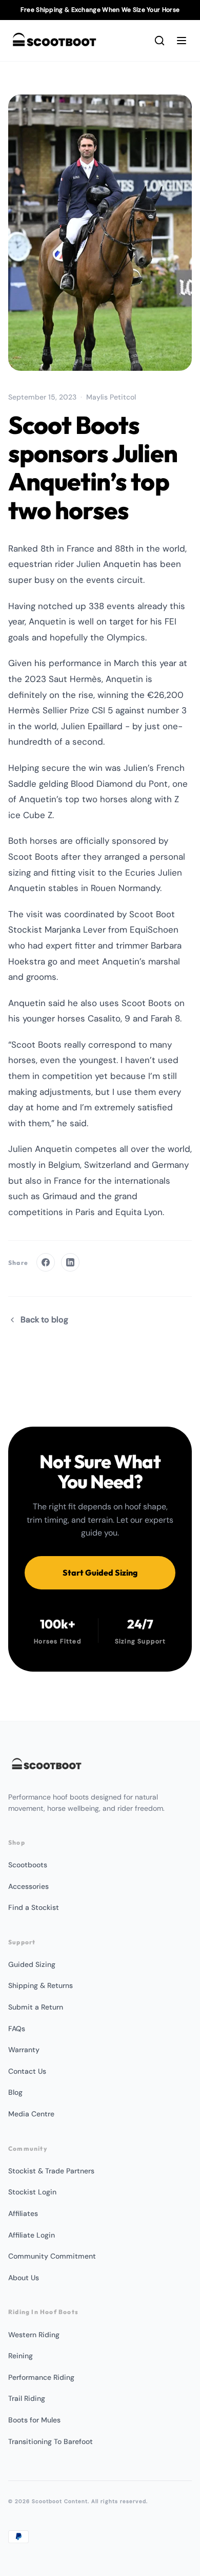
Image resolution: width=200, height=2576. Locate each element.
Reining (21, 2356)
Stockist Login (32, 2192)
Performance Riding (41, 2377)
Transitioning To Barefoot (51, 2441)
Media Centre (31, 2114)
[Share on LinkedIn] (70, 1262)
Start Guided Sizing (100, 1573)
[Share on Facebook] (46, 1262)
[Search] (159, 41)
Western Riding (34, 2335)
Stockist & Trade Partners (51, 2171)
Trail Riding (27, 2398)
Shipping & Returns (41, 1985)
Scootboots (28, 1865)
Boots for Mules (34, 2420)
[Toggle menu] (182, 41)
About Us (24, 2278)
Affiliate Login (32, 2235)
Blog (15, 2092)
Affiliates (23, 2213)
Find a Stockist (34, 1907)
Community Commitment (52, 2256)
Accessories (28, 1886)
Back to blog (44, 1320)
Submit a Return (36, 2007)
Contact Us (27, 2071)
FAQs (17, 2029)
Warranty (24, 2050)
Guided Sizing (32, 1964)
